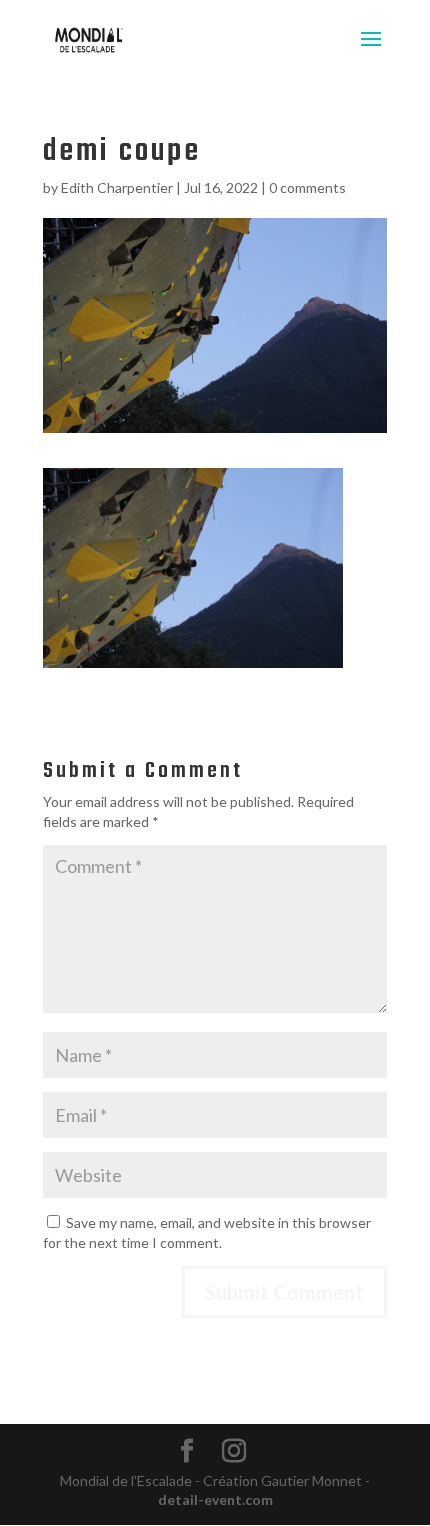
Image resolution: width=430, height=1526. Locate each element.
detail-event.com (215, 1499)
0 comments (307, 187)
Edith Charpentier (117, 187)
